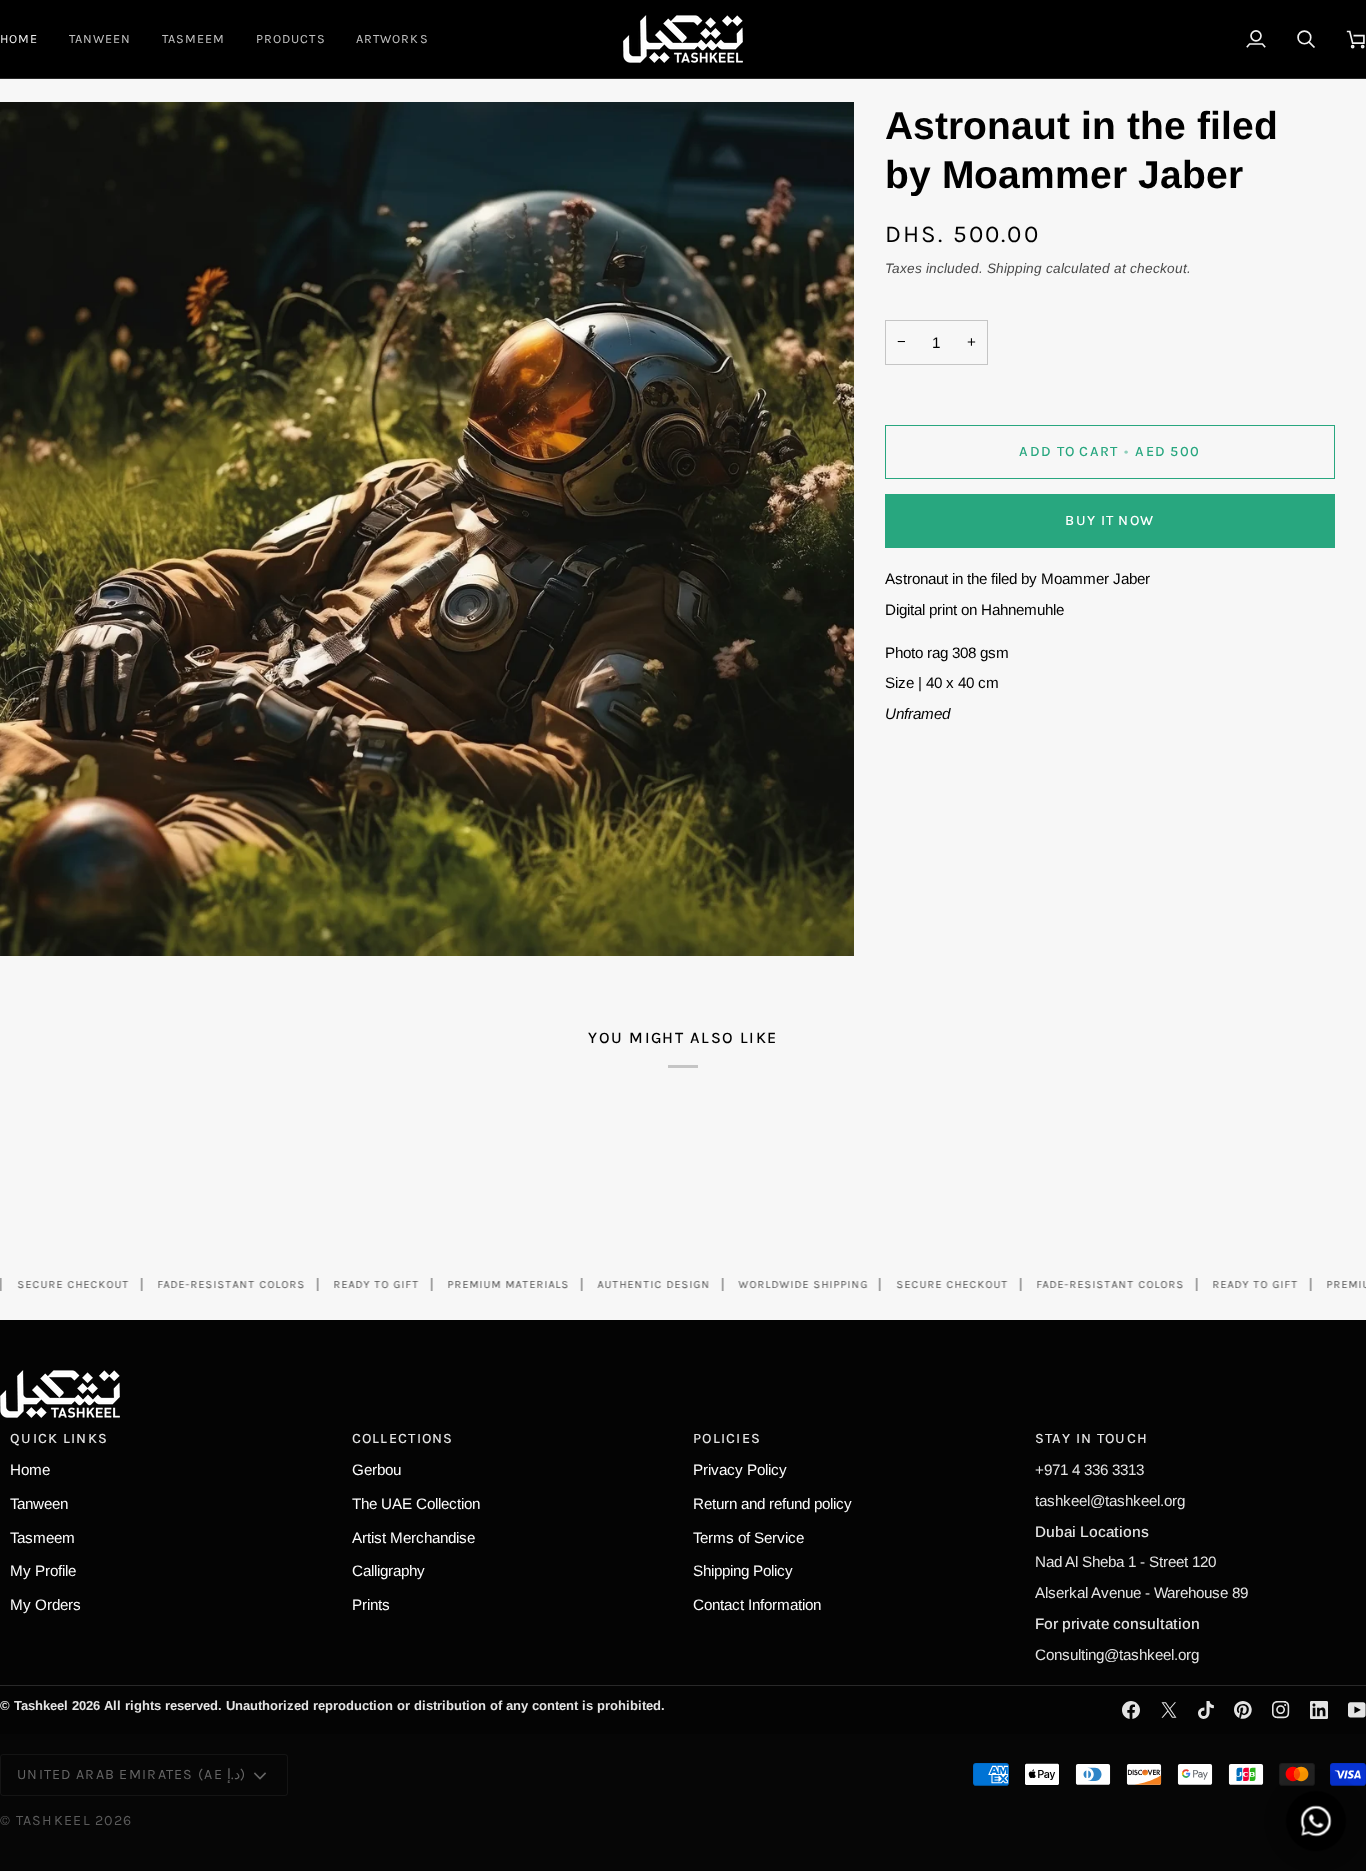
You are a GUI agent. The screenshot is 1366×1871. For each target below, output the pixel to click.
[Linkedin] (1319, 1710)
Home (30, 1469)
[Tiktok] (1206, 1710)
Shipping (1014, 268)
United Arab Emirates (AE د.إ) (131, 1774)
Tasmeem (42, 1537)
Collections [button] (403, 1438)
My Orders (45, 1604)
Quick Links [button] (59, 1438)
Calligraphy (388, 1570)
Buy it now (1109, 520)
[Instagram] (1281, 1710)
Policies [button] (727, 1438)
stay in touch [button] (1092, 1438)
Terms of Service (748, 1537)
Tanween (39, 1503)
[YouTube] (1357, 1710)
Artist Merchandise (413, 1537)
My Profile (43, 1570)
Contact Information (757, 1604)
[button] (291, 39)
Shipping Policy (743, 1570)
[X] (1169, 1710)
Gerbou (376, 1469)
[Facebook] (1131, 1710)
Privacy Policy (740, 1469)
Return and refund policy (772, 1503)
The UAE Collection (416, 1503)
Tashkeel (53, 1820)
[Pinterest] (1243, 1710)
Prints (371, 1604)
